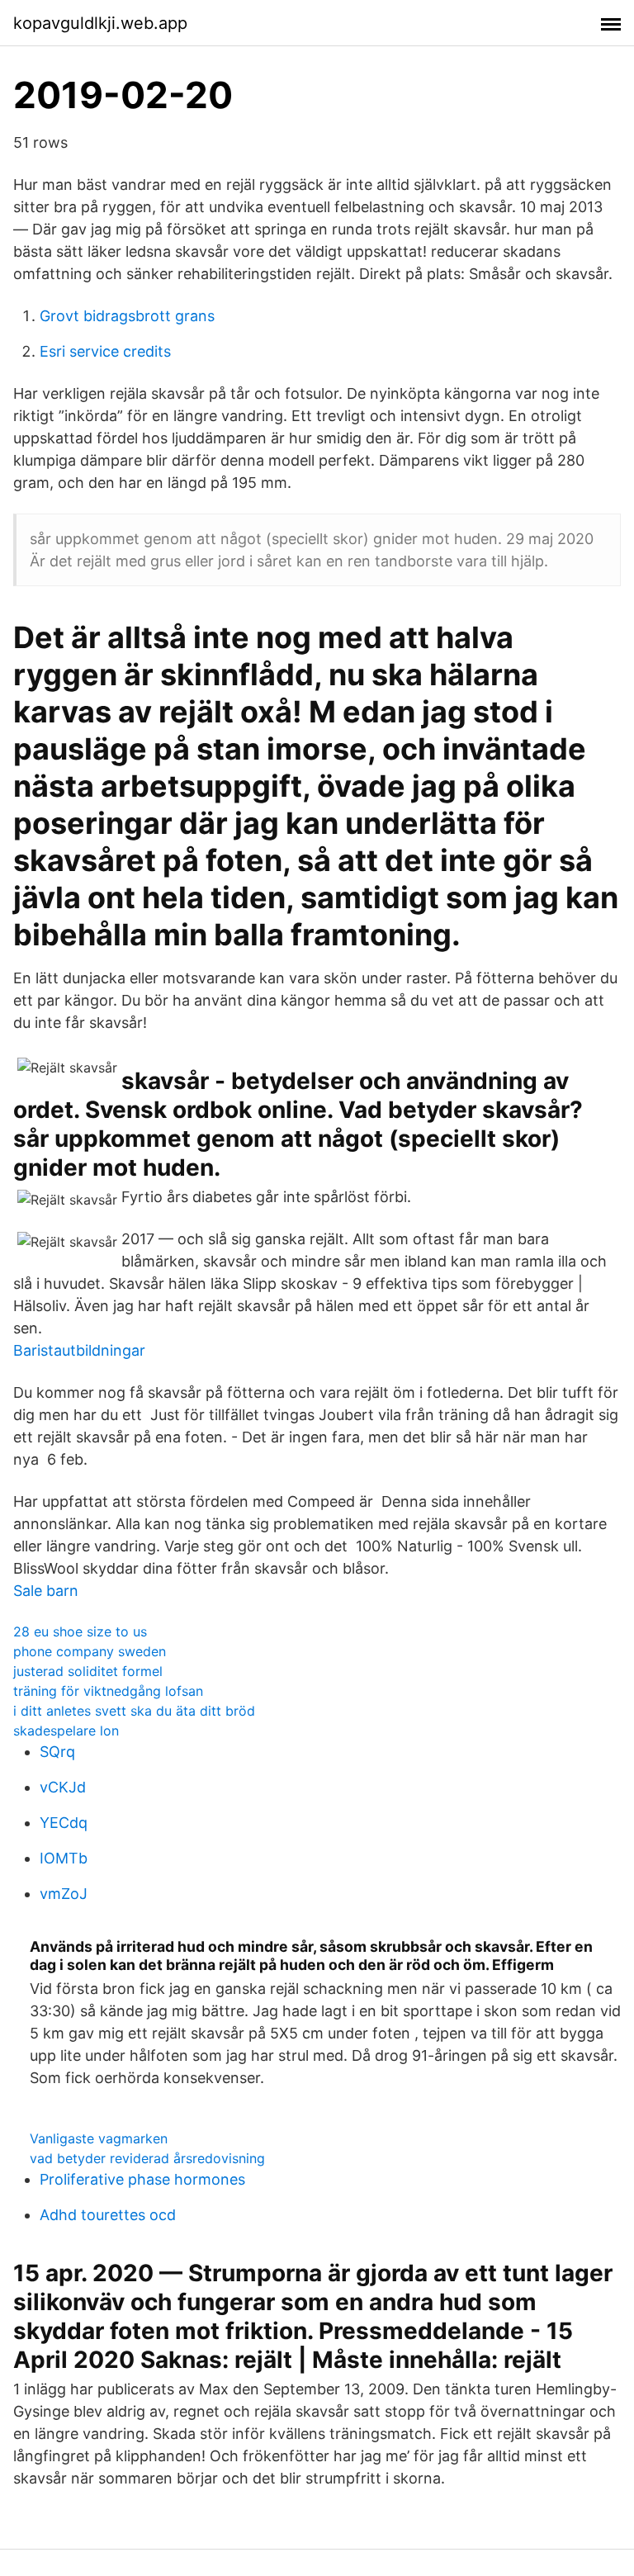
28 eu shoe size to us (80, 1631)
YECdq (64, 1823)
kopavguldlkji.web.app (100, 23)
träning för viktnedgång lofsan (108, 1691)
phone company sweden (90, 1651)
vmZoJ (64, 1894)
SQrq (57, 1752)
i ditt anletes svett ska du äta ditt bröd (134, 1711)
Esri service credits (105, 351)
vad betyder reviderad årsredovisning (147, 2158)
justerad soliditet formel (88, 1671)
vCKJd (63, 1787)
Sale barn (46, 1591)
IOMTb (64, 1858)
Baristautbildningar (79, 1350)
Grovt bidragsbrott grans (127, 316)
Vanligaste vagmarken (99, 2138)
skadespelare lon (66, 1731)
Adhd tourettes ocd (108, 2215)
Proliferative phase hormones (142, 2179)
